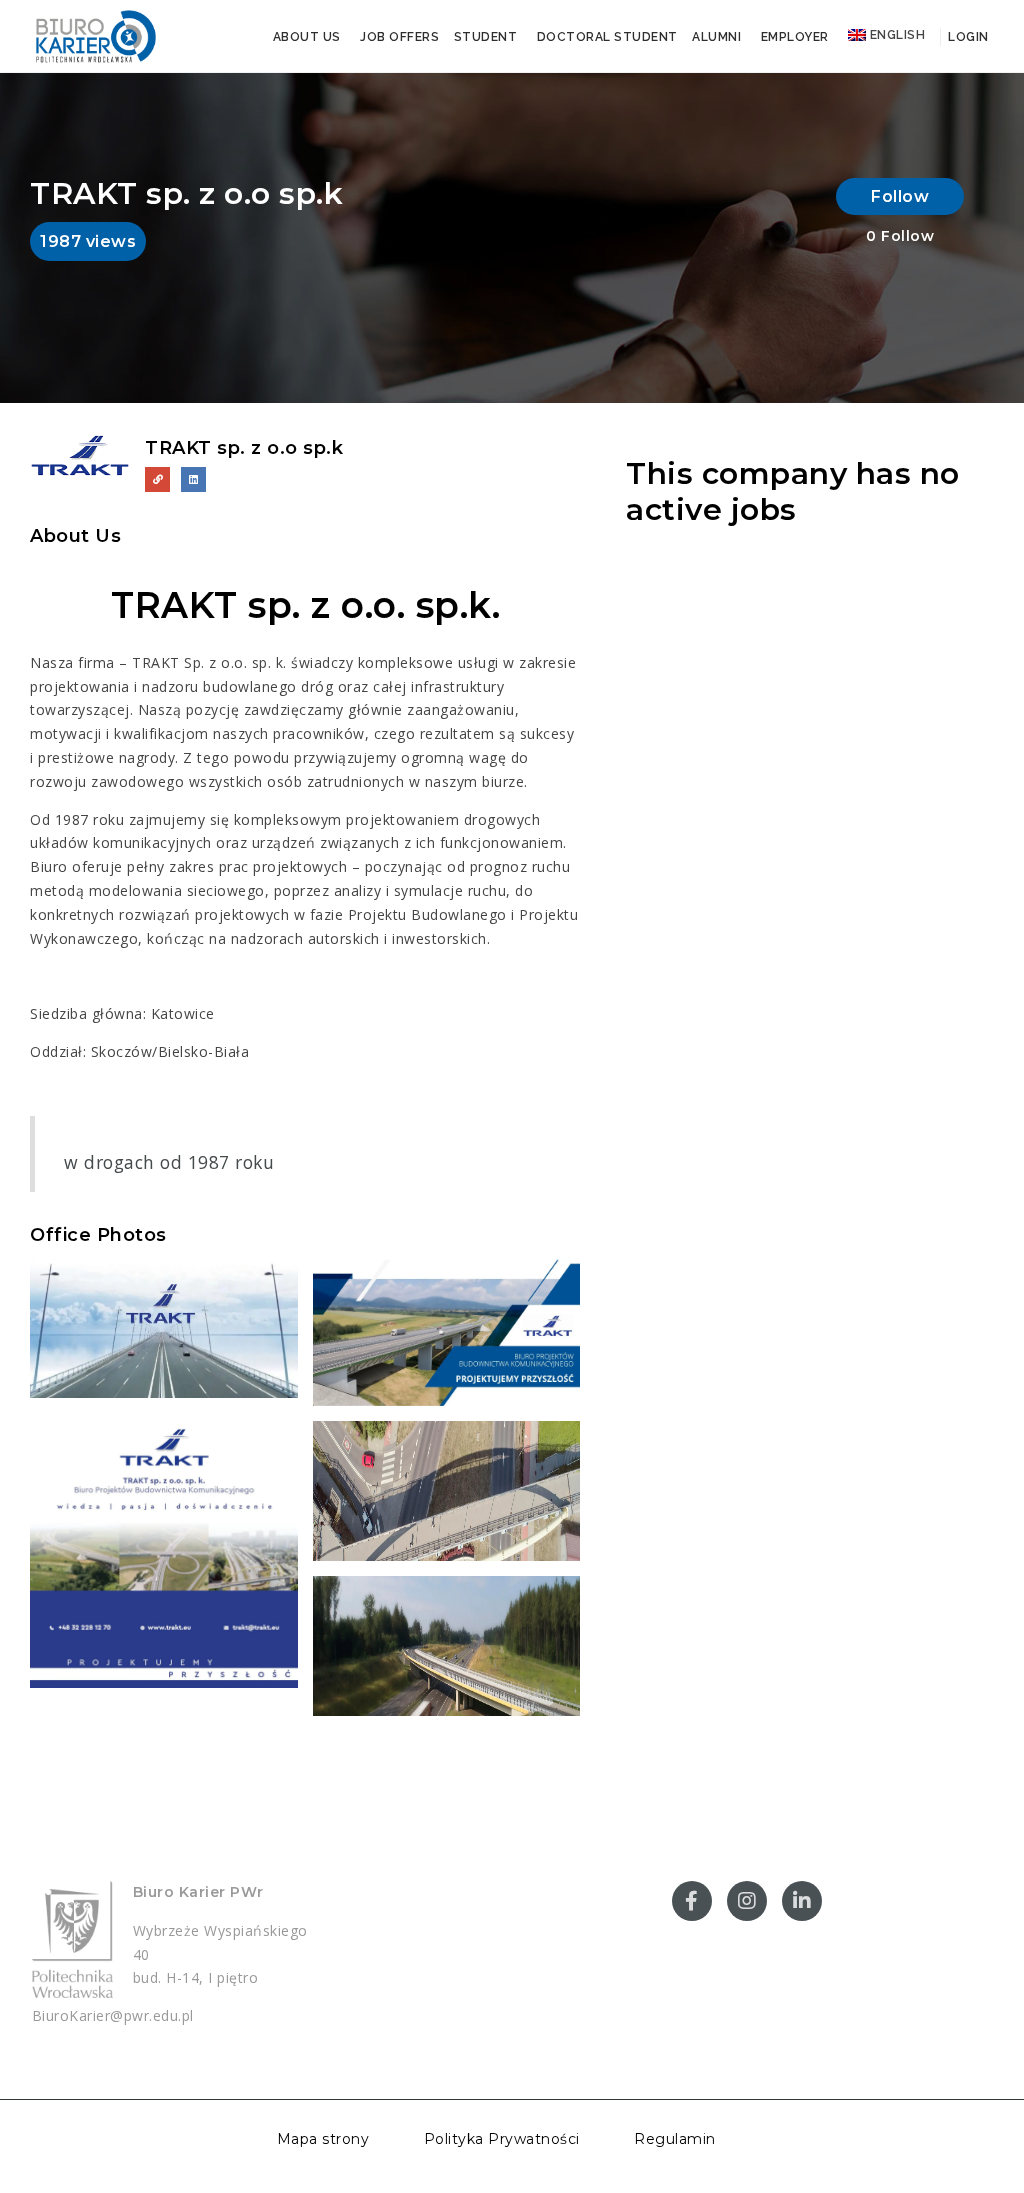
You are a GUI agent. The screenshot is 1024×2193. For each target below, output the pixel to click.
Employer (795, 37)
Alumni (716, 37)
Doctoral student (607, 37)
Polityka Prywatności (502, 2139)
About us (307, 37)
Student (486, 37)
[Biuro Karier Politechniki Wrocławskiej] (95, 35)
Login (967, 37)
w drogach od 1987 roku (169, 1162)
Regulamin (675, 2139)
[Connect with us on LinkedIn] (193, 479)
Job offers (399, 37)
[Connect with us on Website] (157, 479)
